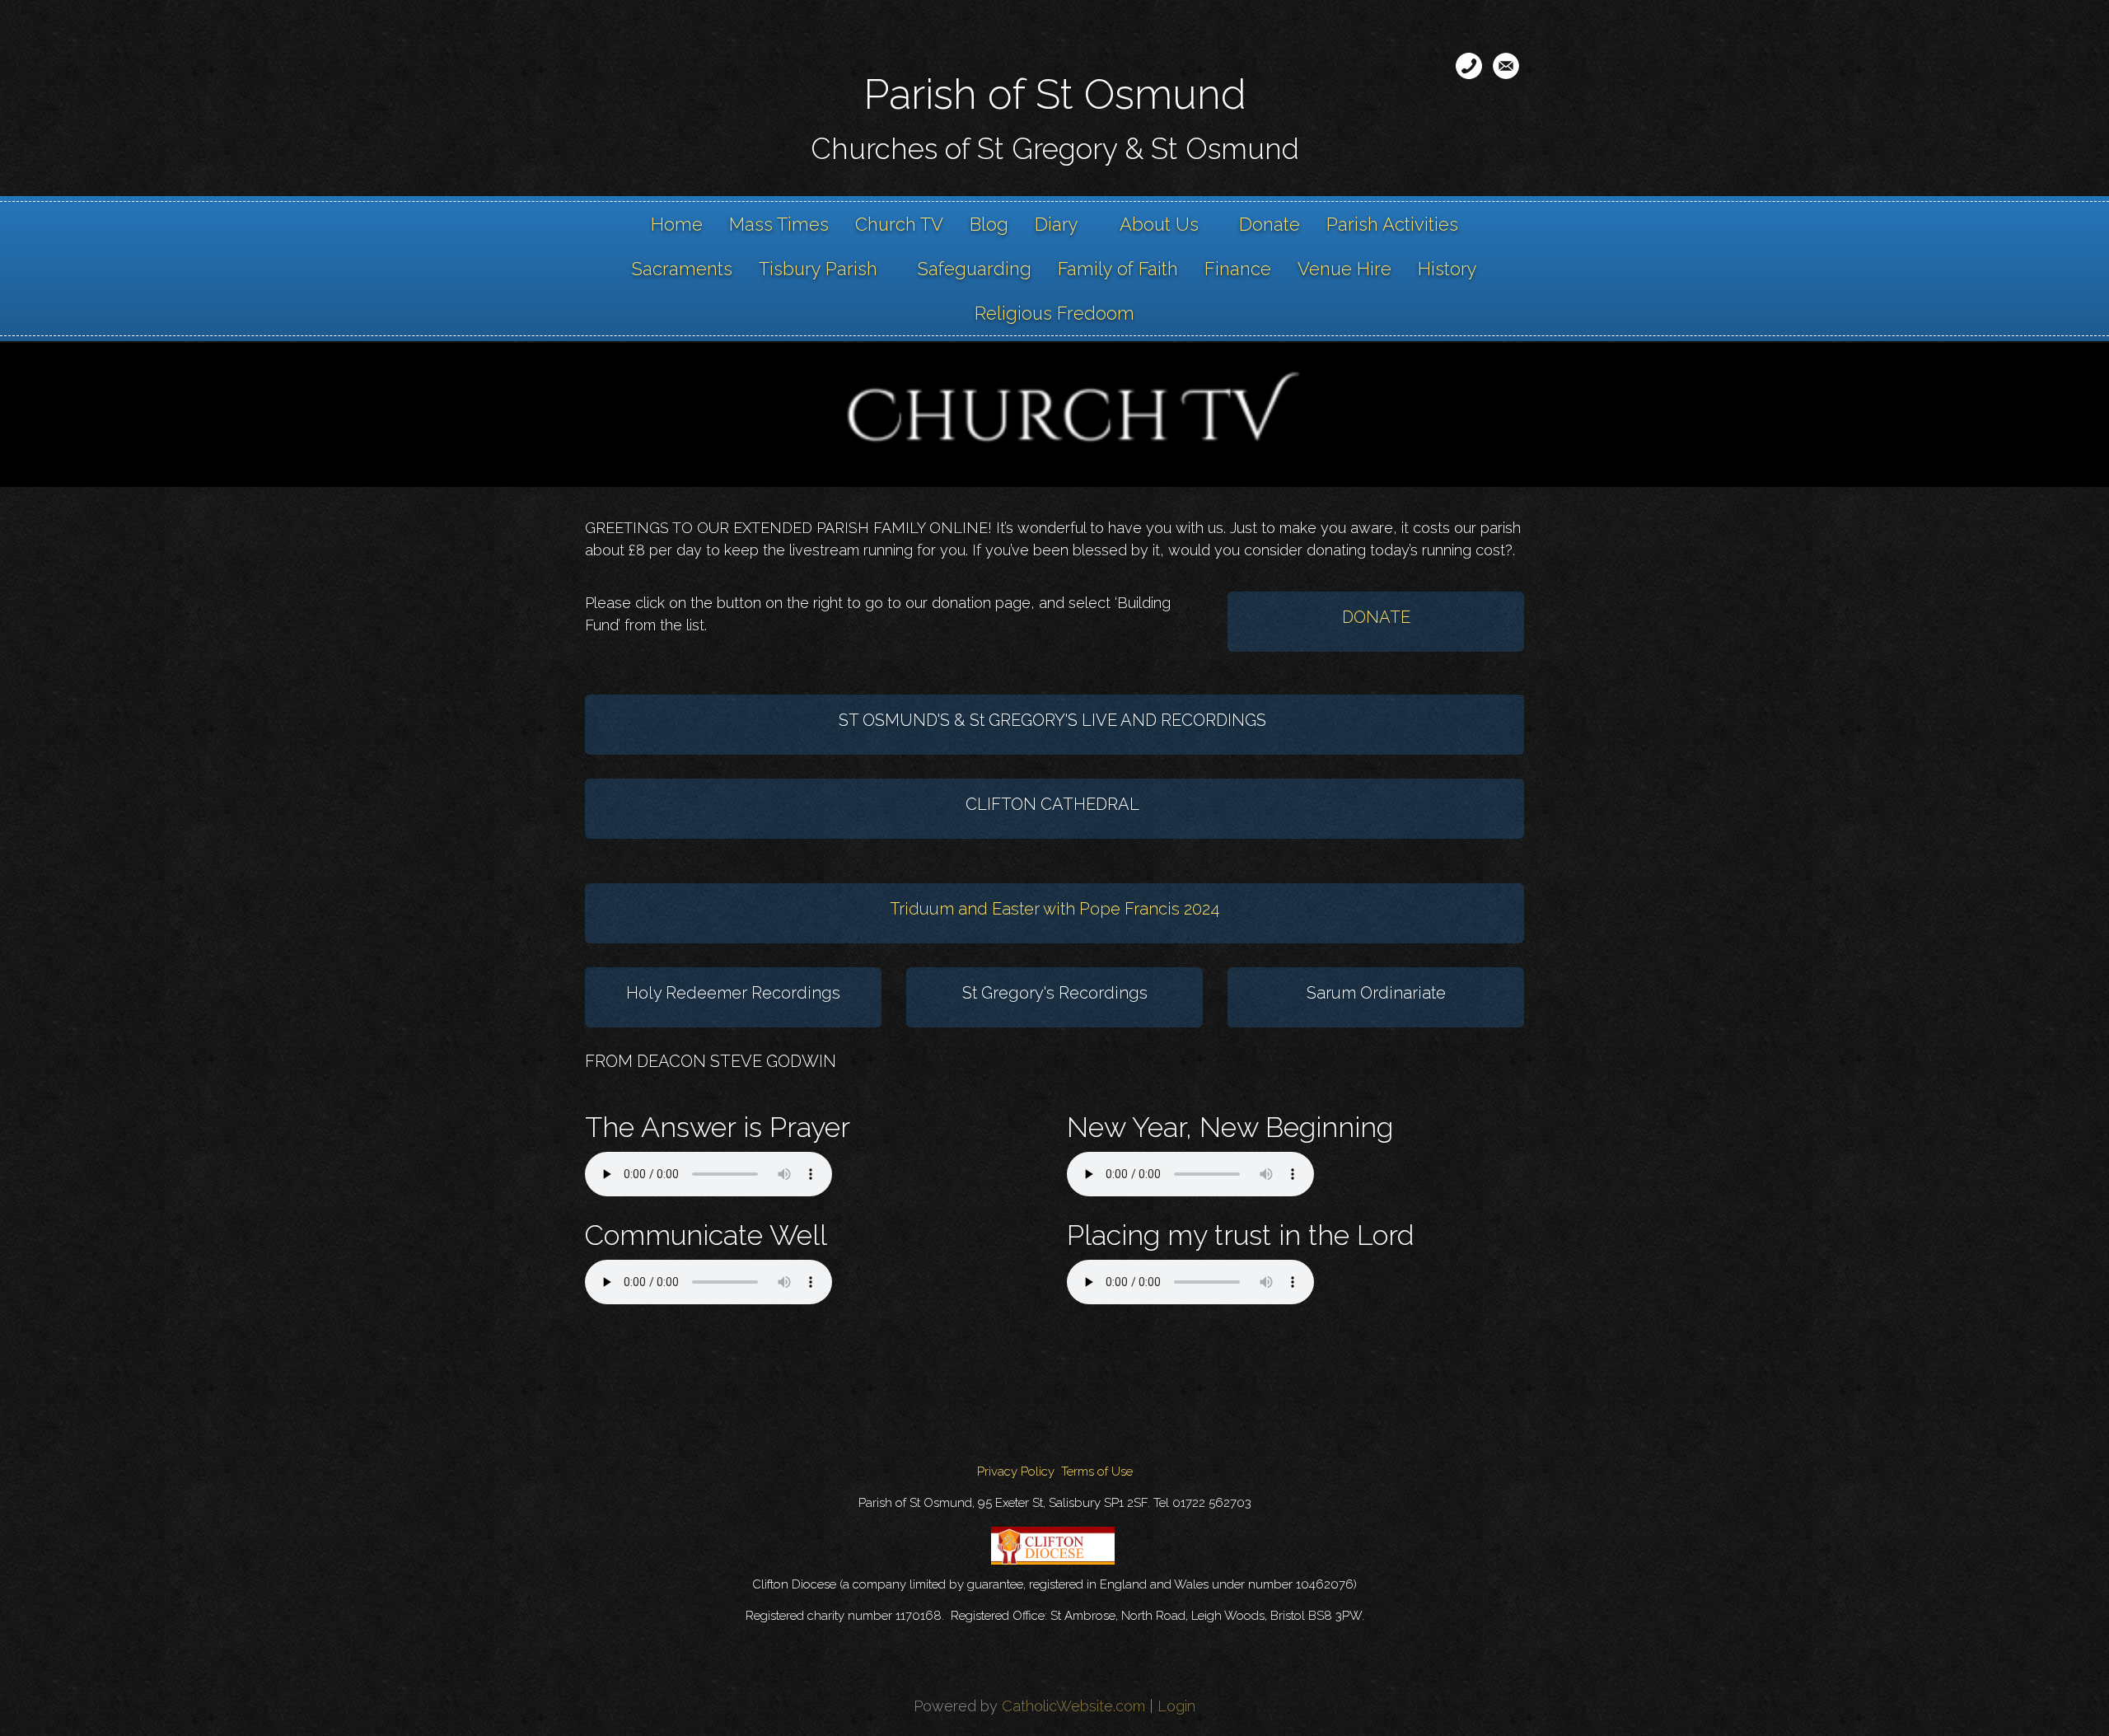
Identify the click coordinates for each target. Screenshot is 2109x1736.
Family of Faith (1118, 269)
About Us (1159, 224)
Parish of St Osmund (1055, 94)
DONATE (1376, 617)
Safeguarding (975, 269)
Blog (989, 224)
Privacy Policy (1016, 1472)
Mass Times (779, 224)
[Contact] (1469, 66)
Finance (1238, 269)
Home (677, 224)
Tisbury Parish (818, 269)
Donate (1270, 224)
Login (1176, 1706)
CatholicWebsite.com (1073, 1706)
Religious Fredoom (1054, 313)
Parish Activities (1392, 224)
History (1447, 269)
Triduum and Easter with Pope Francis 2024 (1054, 909)
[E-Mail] (1506, 66)
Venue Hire (1344, 269)
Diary (1057, 224)
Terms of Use (1097, 1472)
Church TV (899, 224)
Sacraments (682, 269)
